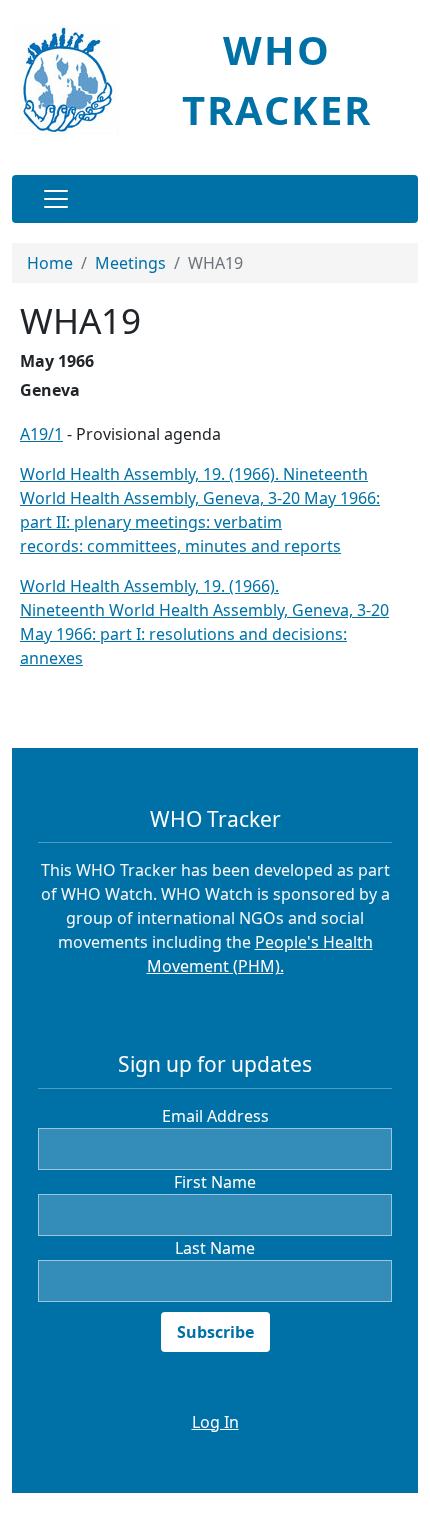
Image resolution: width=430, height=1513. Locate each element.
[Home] (73, 80)
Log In (215, 1422)
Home (50, 263)
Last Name (215, 1248)
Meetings (130, 263)
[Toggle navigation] (56, 199)
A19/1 (41, 434)
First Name (215, 1182)
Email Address (215, 1116)
